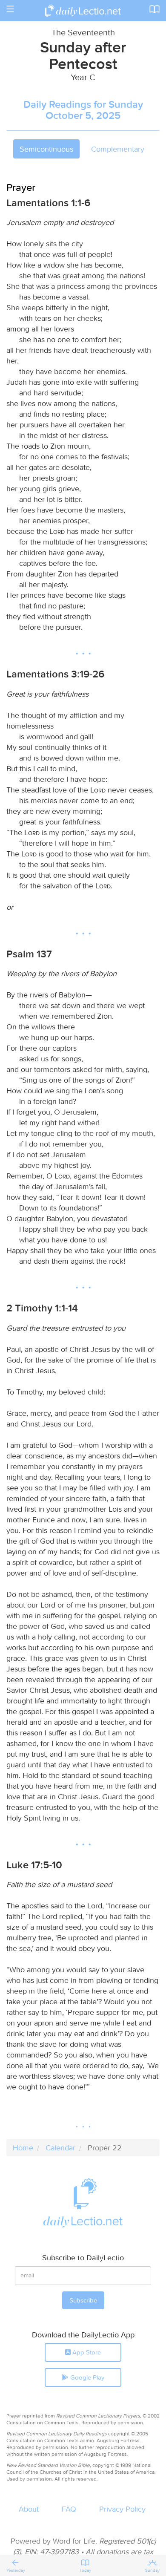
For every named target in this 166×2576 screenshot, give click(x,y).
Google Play (86, 2377)
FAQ (69, 2509)
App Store (86, 2352)
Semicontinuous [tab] (46, 149)
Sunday (152, 2570)
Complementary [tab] (118, 149)
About (29, 2509)
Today (85, 2570)
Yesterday (16, 2570)
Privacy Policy (122, 2509)
